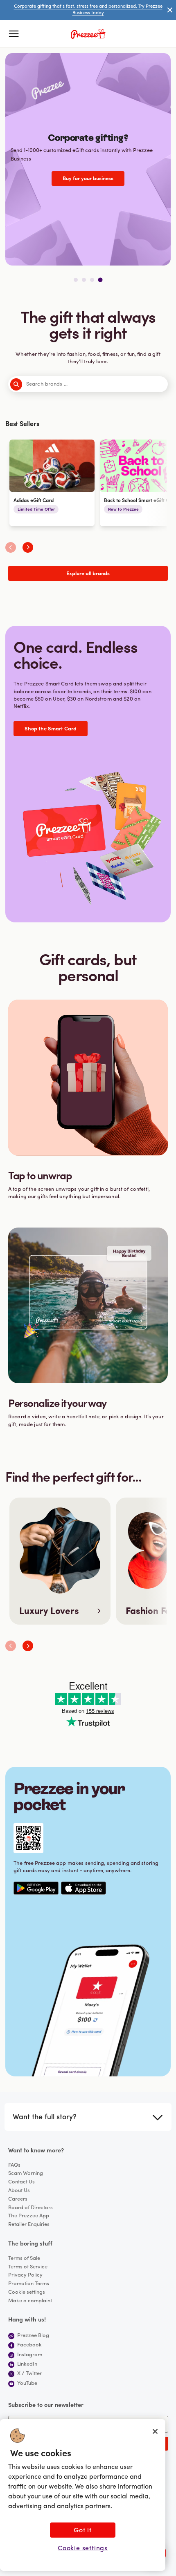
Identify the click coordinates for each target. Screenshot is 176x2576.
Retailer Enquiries (29, 2224)
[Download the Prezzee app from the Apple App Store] (83, 1888)
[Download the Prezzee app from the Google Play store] (36, 1888)
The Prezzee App (29, 2216)
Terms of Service (28, 2267)
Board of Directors (30, 2208)
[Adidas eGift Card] (52, 483)
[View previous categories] (11, 547)
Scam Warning (26, 2173)
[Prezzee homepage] (88, 34)
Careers (18, 2199)
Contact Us (21, 2182)
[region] (83, 2495)
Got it (83, 2531)
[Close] (155, 2431)
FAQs (14, 2165)
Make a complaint (30, 2301)
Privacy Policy (25, 2275)
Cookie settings (27, 2292)
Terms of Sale (24, 2258)
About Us (19, 2191)
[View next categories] (28, 547)
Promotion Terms (29, 2284)
